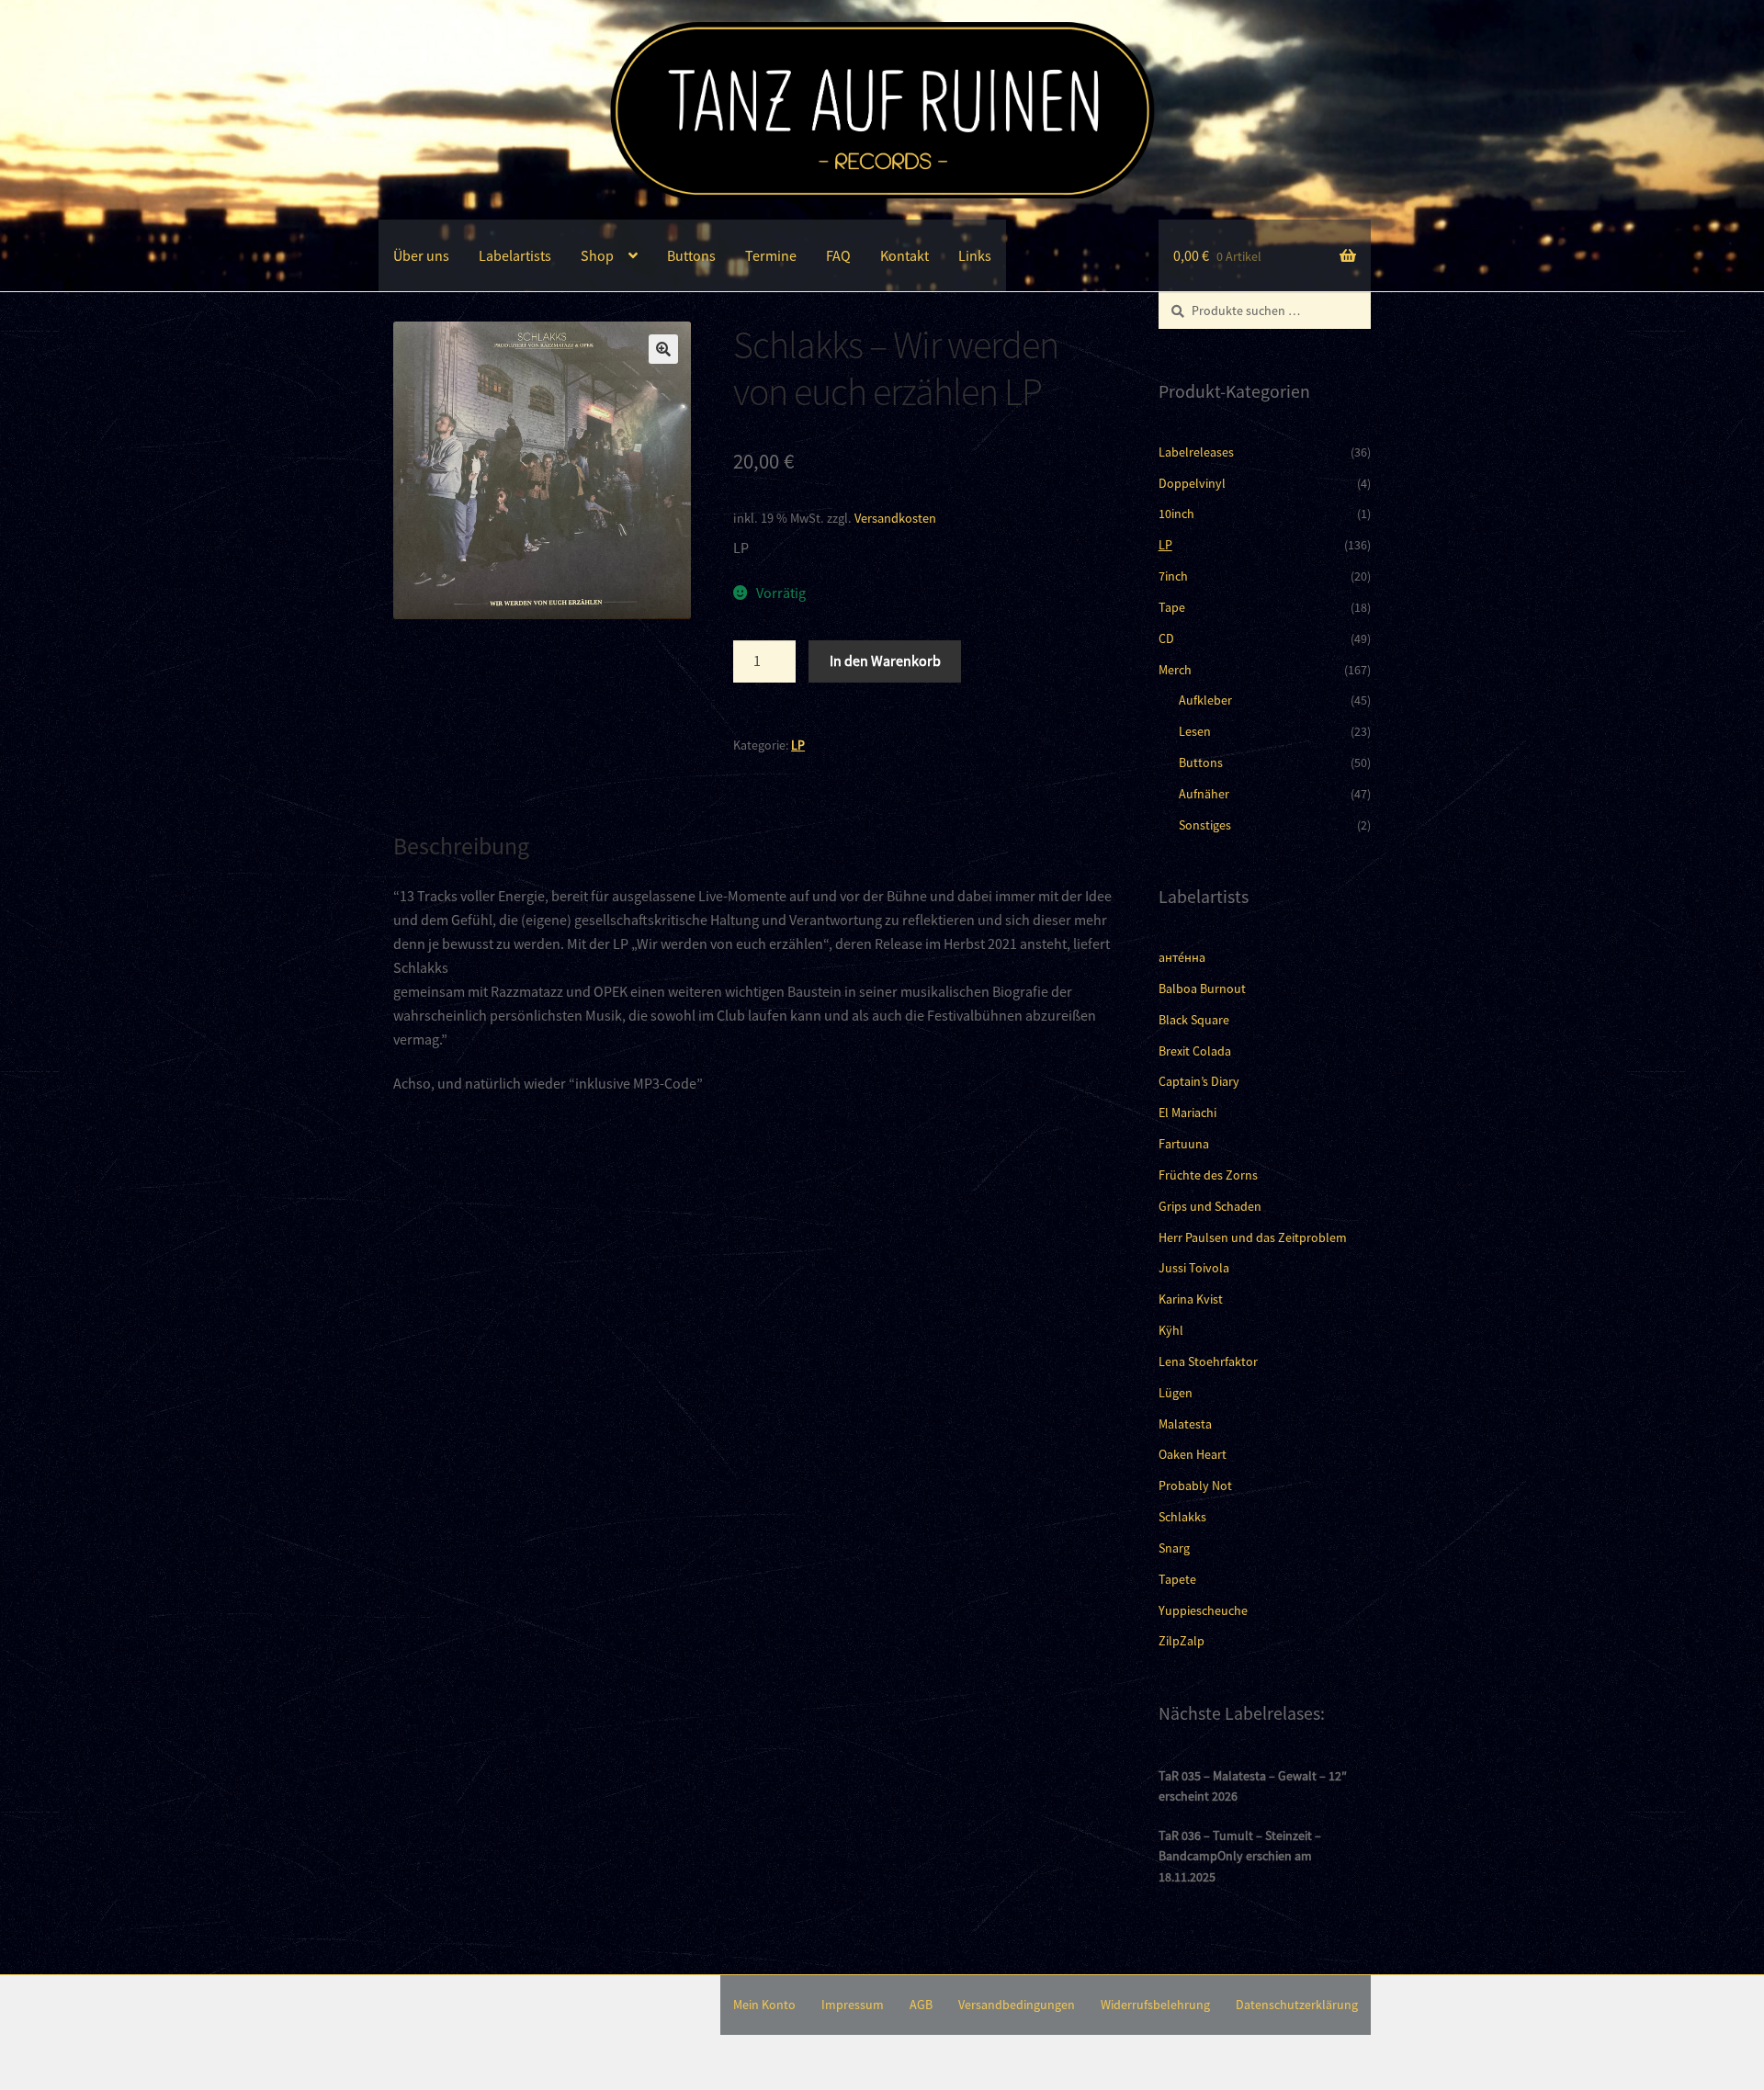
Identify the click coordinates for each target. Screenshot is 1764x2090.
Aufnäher (1204, 794)
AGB (921, 2005)
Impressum (853, 2005)
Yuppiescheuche (1203, 1610)
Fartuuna (1184, 1144)
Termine (771, 255)
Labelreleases (1196, 452)
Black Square (1194, 1020)
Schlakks (1182, 1517)
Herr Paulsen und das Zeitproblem (1253, 1237)
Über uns (421, 255)
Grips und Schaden (1210, 1206)
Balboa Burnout (1202, 989)
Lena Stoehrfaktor (1208, 1361)
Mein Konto (764, 2005)
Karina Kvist (1191, 1299)
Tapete (1177, 1579)
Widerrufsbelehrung (1155, 2005)
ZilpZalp (1182, 1641)
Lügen (1176, 1393)
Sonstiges (1205, 825)
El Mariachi (1187, 1113)
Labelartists (515, 255)
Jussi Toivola (1194, 1268)
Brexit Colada (1195, 1051)
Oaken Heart (1193, 1454)
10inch (1176, 514)
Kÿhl (1171, 1330)
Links (975, 255)
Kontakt (905, 255)
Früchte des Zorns (1208, 1175)
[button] (663, 349)
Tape (1172, 607)
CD (1166, 638)
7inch (1173, 576)
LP (798, 745)
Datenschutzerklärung (1297, 2005)
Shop (597, 255)
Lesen (1195, 731)
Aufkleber (1205, 700)
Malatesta (1185, 1424)
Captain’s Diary (1199, 1081)
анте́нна (1182, 957)
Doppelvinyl (1192, 483)
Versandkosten (895, 518)
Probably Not (1195, 1486)
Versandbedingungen (1017, 2005)
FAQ (838, 255)
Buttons (691, 255)
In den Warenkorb (885, 661)
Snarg (1174, 1548)
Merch (1175, 670)
